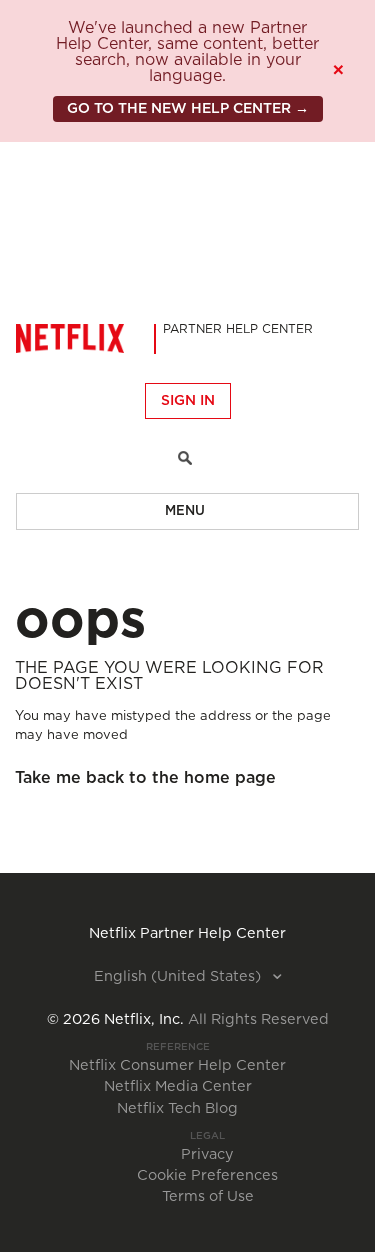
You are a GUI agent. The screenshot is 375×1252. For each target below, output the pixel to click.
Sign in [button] (188, 401)
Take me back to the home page (145, 778)
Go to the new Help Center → (188, 109)
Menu (185, 511)
